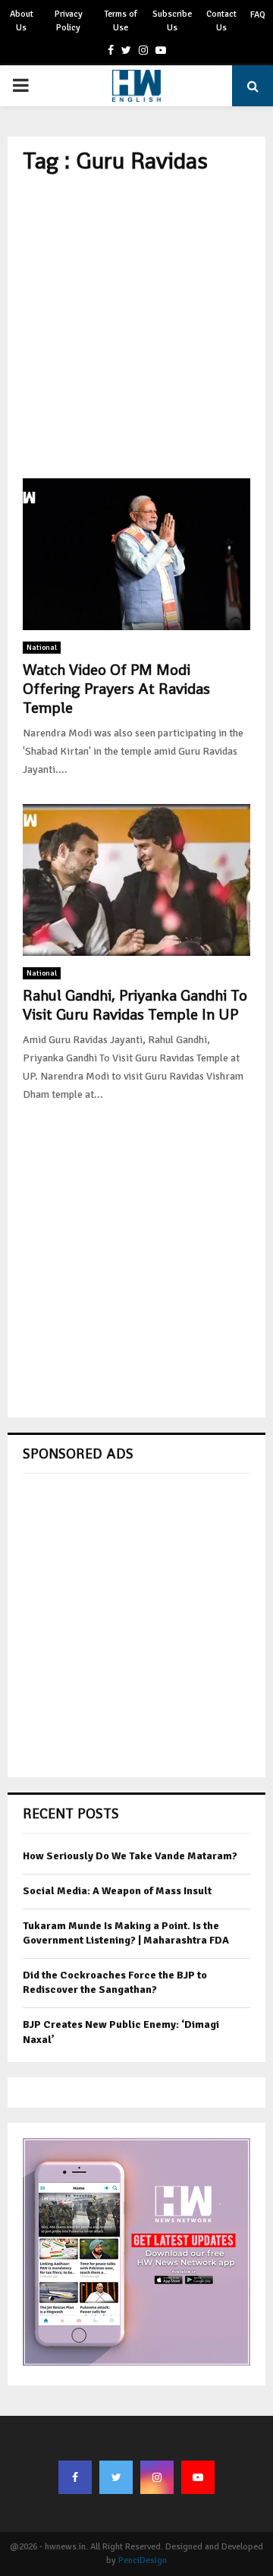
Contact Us (221, 21)
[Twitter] (116, 2477)
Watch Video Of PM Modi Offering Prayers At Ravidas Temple (116, 689)
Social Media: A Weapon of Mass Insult (117, 1891)
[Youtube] (198, 2477)
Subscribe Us (172, 21)
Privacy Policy (69, 21)
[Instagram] (157, 2477)
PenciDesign (143, 2560)
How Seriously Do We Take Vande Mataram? (130, 1856)
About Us (22, 21)
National (42, 648)
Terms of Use (121, 21)
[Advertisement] (136, 326)
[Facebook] (75, 2477)
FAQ (258, 15)
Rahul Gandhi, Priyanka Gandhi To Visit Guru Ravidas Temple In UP (135, 1005)
